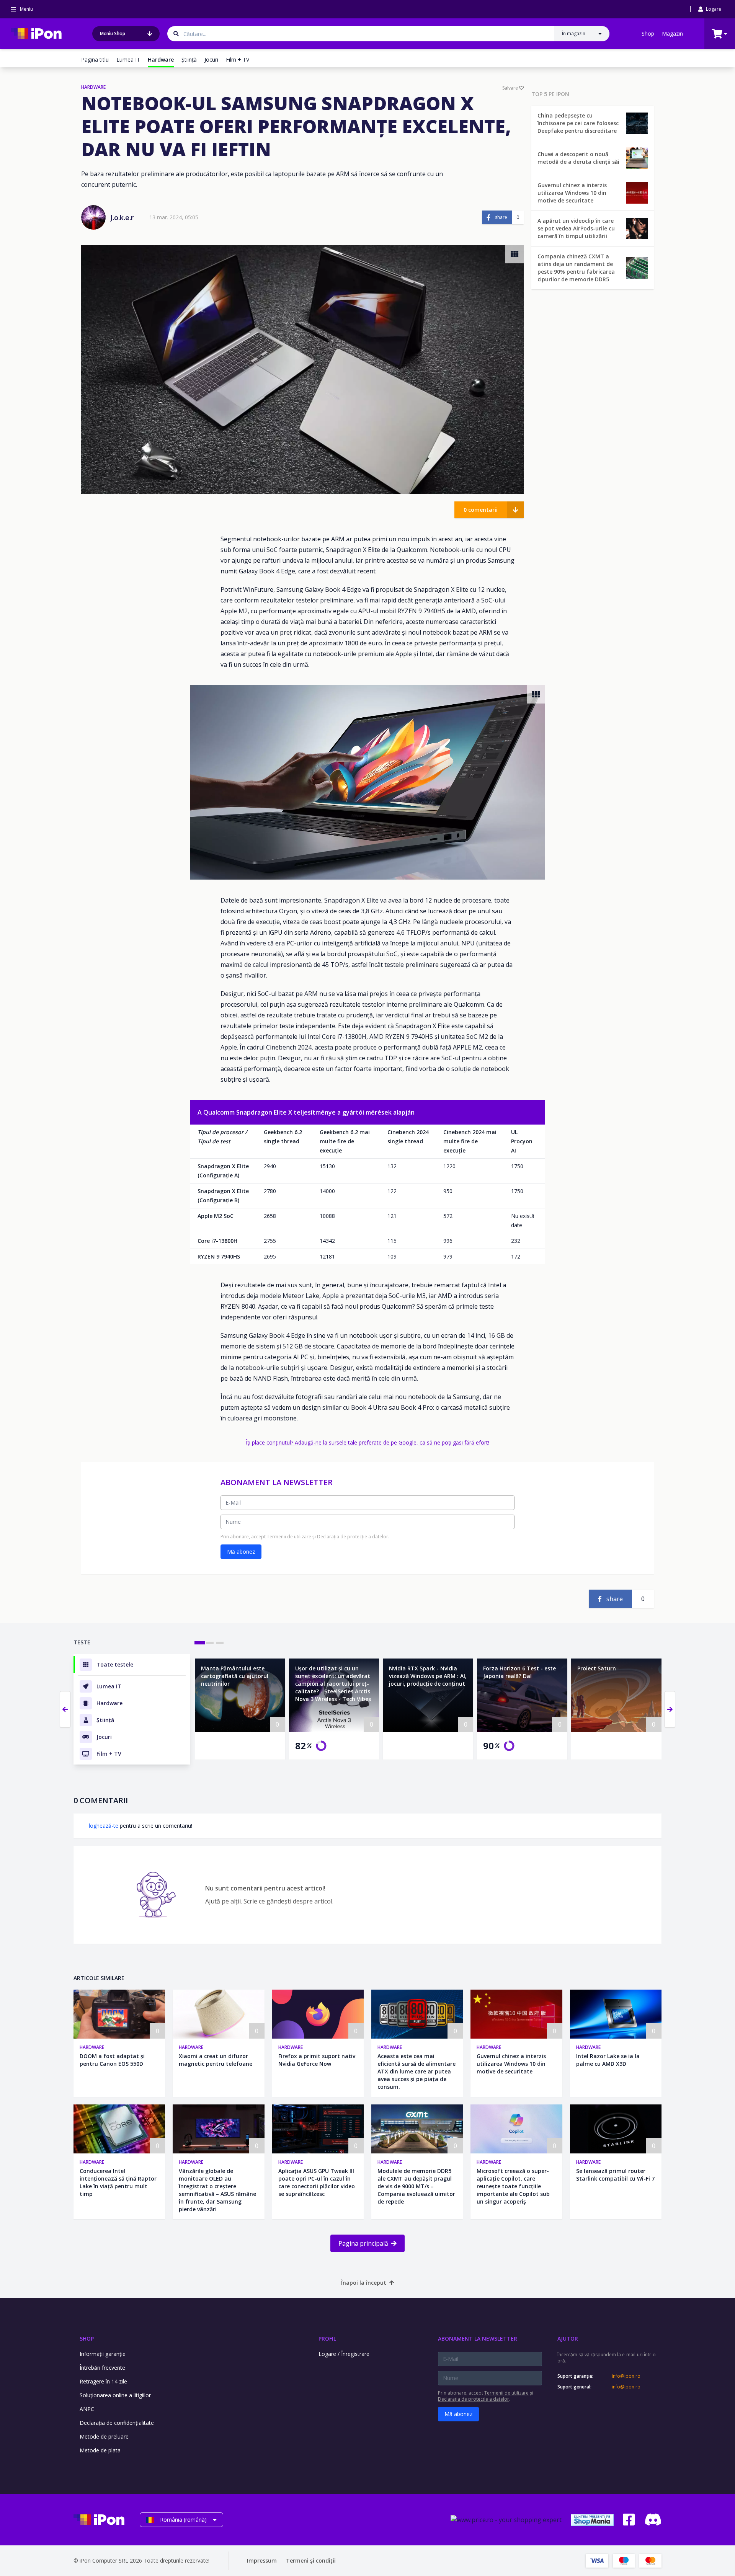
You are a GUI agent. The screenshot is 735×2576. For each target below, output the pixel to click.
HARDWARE (93, 87)
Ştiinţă (189, 60)
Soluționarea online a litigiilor (115, 2395)
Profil (327, 2338)
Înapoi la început (364, 2283)
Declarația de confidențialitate (117, 2423)
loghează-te (104, 1826)
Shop (648, 33)
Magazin (672, 33)
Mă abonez (241, 1552)
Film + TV (238, 60)
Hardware (92, 2047)
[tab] (200, 1643)
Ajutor (568, 2338)
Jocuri (211, 60)
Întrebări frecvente (102, 2368)
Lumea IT (128, 60)
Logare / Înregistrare (344, 2354)
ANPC (87, 2409)
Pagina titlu (95, 60)
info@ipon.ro (626, 2376)
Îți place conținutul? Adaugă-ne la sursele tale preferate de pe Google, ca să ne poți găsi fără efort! (367, 1442)
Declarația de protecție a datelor (353, 1537)
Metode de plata (100, 2450)
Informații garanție (103, 2354)
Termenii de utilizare (289, 1537)
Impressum (262, 2560)
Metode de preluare (104, 2436)
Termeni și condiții (311, 2560)
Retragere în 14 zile (103, 2381)
